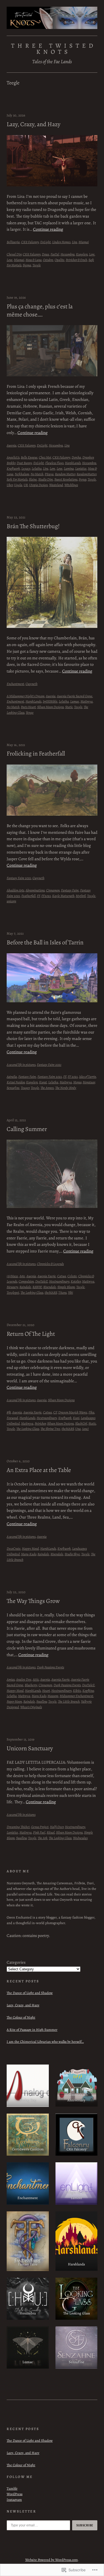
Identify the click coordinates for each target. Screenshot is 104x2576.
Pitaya (49, 474)
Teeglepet (13, 1292)
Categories (16, 1962)
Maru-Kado (29, 1554)
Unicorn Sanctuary (30, 1748)
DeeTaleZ (41, 1281)
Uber (10, 485)
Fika (91, 1412)
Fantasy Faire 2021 (19, 878)
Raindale (25, 1287)
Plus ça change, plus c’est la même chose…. (40, 310)
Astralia (12, 1077)
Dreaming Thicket (18, 1827)
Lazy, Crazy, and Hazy (34, 124)
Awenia (12, 445)
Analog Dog (24, 1679)
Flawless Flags (54, 463)
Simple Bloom (66, 1287)
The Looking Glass (32, 1292)
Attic (36, 1679)
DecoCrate (14, 1548)
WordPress (15, 2494)
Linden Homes (61, 242)
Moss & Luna (34, 260)
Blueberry (31, 1685)
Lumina (69, 468)
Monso (77, 1082)
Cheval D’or (14, 254)
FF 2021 (73, 1077)
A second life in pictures (21, 1065)
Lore (92, 254)
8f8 (9, 1412)
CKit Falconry (30, 242)
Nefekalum (22, 474)
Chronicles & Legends (50, 1264)
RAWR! (37, 1287)
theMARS (51, 1292)
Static (69, 707)
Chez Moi (45, 457)
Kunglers (82, 254)
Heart (46, 1691)
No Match (37, 474)
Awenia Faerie (47, 1276)
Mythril (81, 896)
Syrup (83, 479)
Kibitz (77, 1691)
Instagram (14, 2500)
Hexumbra (68, 254)
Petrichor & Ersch (76, 260)
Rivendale (50, 1287)
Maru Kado (39, 1696)
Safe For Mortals (17, 479)
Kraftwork (13, 468)
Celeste (72, 1276)
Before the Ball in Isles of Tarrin (45, 943)
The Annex (47, 1088)
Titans (62, 1292)
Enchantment (15, 684)
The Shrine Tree (50, 1429)
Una (78, 1429)
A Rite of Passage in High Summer (32, 2030)
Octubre (48, 260)
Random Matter (65, 474)
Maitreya (87, 701)
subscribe (85, 2525)
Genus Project (40, 1827)
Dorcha (76, 457)
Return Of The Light (31, 1334)
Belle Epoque (29, 457)
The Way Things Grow (33, 1601)
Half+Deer (57, 1827)
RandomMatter (86, 474)
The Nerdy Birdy (66, 1088)
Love (10, 260)
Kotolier (76, 1281)
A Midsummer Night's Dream (26, 696)
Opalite (59, 260)
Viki (70, 1292)
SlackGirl (81, 1423)
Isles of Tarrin (87, 1077)
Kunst (43, 1082)
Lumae (75, 701)
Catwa (62, 1276)
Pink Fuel (39, 1832)
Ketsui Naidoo (16, 1082)
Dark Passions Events (50, 1667)
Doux (45, 254)
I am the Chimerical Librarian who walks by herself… (45, 2042)
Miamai (84, 242)
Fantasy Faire (70, 890)
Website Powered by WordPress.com (52, 2560)
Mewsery (12, 1287)
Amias (11, 1679)
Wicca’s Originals (31, 1707)
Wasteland (56, 485)
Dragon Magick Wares (73, 1412)
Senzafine (13, 1088)
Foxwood (12, 1418)
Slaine (33, 479)
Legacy (26, 468)
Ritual (51, 1832)
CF (55, 1412)
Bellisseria (13, 242)
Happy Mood (30, 1548)
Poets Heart (28, 707)
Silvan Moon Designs (50, 707)
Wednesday (80, 1838)
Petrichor (40, 1423)
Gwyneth (31, 684)
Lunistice (81, 468)
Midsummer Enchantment (76, 1696)
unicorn (11, 901)
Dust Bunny (24, 463)
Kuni (76, 1418)
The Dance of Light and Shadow (30, 1993)
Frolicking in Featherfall (36, 754)
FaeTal (55, 254)
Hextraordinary (59, 1281)
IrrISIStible (50, 701)
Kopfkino (88, 1691)
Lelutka (37, 468)
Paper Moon (14, 1701)
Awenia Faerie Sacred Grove (75, 696)
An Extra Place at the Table (39, 1470)
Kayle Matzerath (63, 896)
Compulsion (26, 1281)
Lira (74, 242)
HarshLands (73, 463)
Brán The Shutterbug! (33, 526)
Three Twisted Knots (54, 49)
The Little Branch (69, 1701)
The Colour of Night (21, 2017)
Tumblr (12, 2488)
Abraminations (35, 890)
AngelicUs (13, 457)
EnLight (45, 242)
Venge (30, 712)
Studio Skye (72, 1554)
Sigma (27, 265)
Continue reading (48, 229)
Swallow (42, 1701)
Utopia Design (38, 485)
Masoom (53, 1696)
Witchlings (71, 485)
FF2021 (46, 896)
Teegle (37, 265)
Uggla (18, 485)
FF (38, 896)
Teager (25, 1088)
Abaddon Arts (15, 890)
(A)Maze (12, 1276)
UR (26, 485)
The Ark (43, 1838)
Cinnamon (53, 890)
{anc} (85, 1429)
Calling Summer (27, 1129)
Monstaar (89, 1082)
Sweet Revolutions (66, 479)
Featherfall (28, 896)
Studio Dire (46, 479)
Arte (22, 1276)
